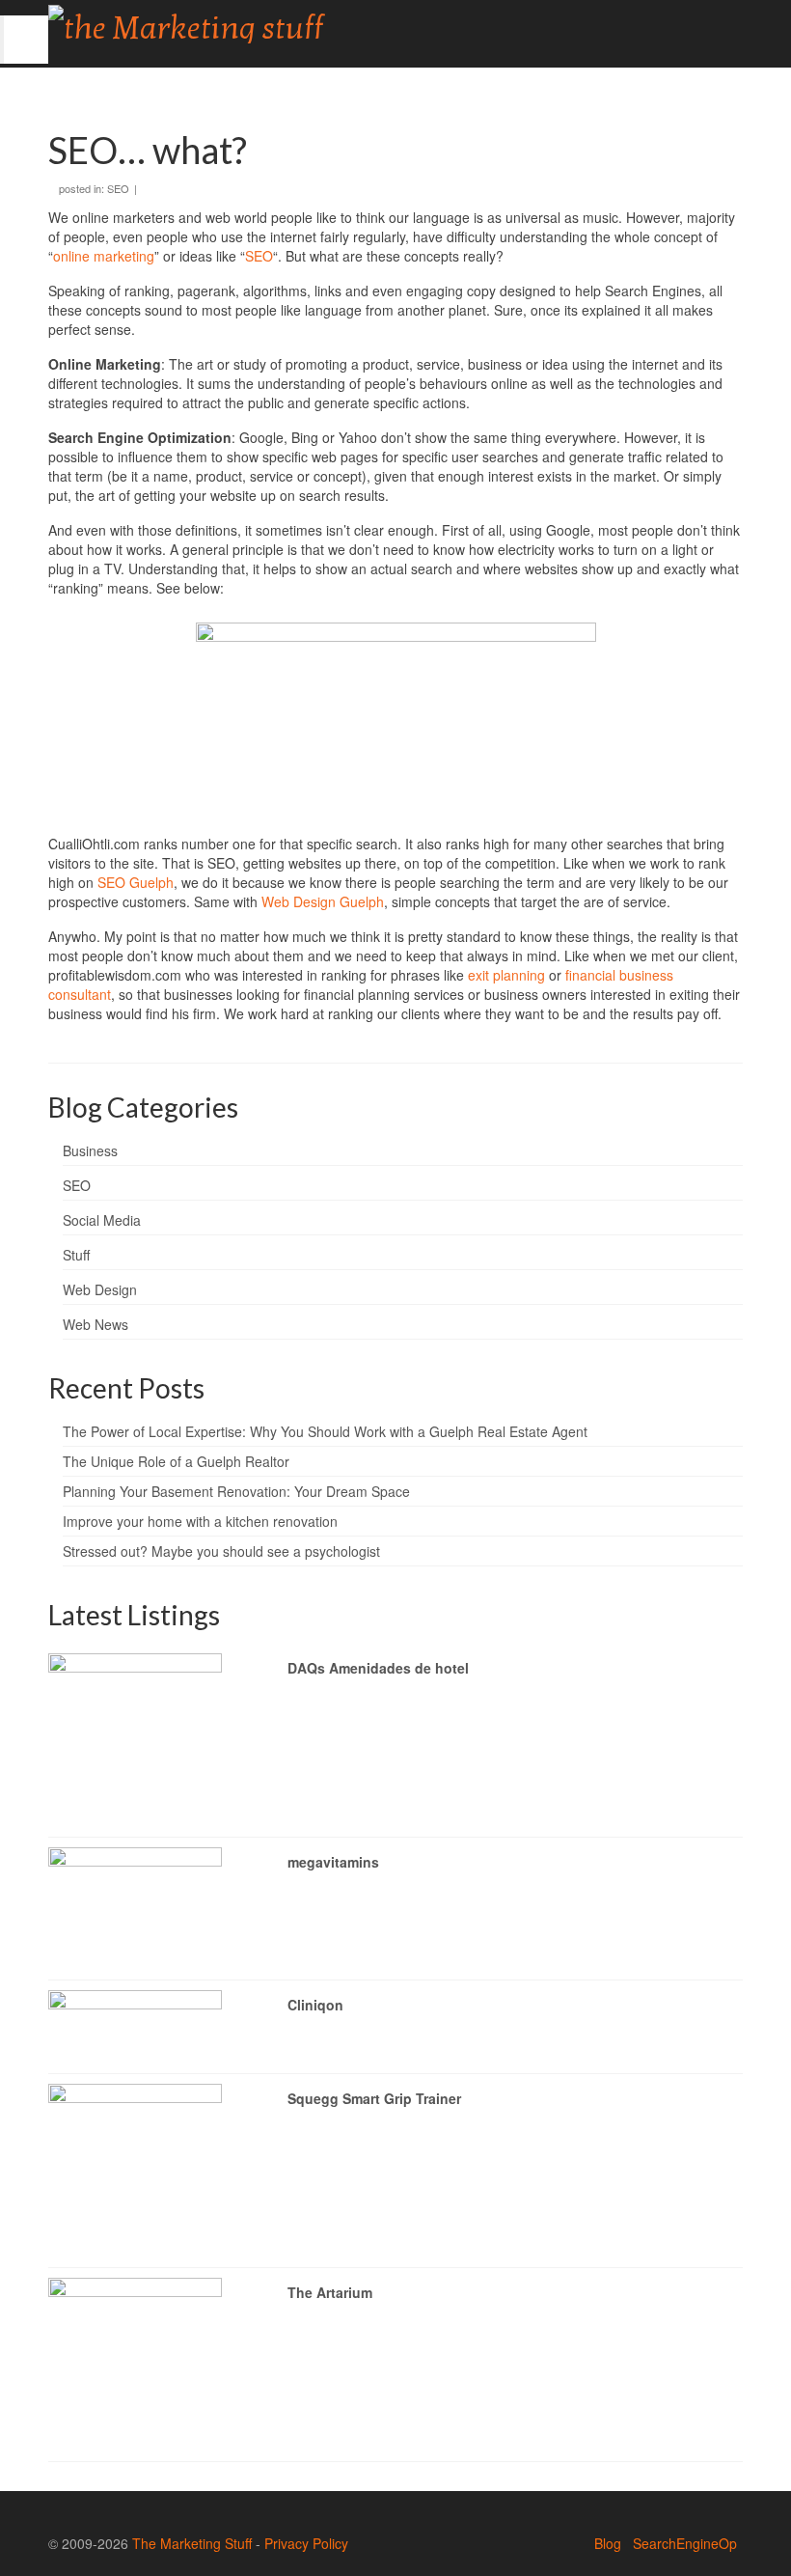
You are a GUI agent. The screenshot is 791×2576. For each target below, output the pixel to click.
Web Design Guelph (323, 901)
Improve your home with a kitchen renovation (200, 1521)
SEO (118, 188)
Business (90, 1150)
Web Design (100, 1289)
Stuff (76, 1255)
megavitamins (333, 1862)
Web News (95, 1324)
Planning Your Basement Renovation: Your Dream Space (236, 1491)
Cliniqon (315, 2005)
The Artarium (330, 2292)
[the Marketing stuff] (305, 24)
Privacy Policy (306, 2543)
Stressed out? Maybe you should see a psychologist (221, 1551)
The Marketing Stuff (192, 2543)
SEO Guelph (136, 882)
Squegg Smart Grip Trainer (374, 2098)
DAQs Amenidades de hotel (378, 1668)
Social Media (102, 1220)
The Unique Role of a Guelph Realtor (176, 1461)
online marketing (104, 256)
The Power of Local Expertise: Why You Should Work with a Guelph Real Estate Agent (325, 1431)
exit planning (506, 975)
